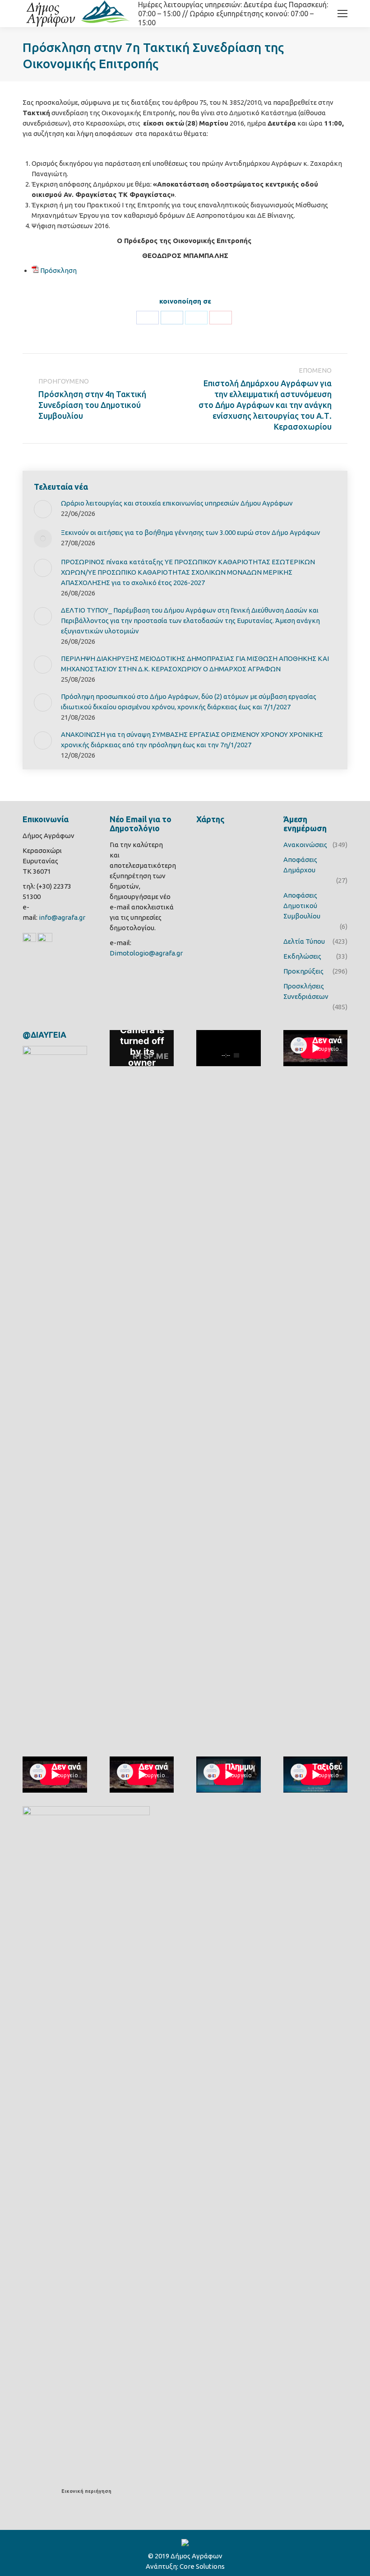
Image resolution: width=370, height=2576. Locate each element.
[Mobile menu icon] (342, 14)
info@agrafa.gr (62, 917)
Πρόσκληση (58, 270)
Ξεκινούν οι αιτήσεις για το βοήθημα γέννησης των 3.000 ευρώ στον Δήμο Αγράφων (191, 532)
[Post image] (43, 509)
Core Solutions (202, 2566)
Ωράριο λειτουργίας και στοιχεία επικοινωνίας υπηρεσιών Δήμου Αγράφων (177, 503)
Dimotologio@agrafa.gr (146, 953)
